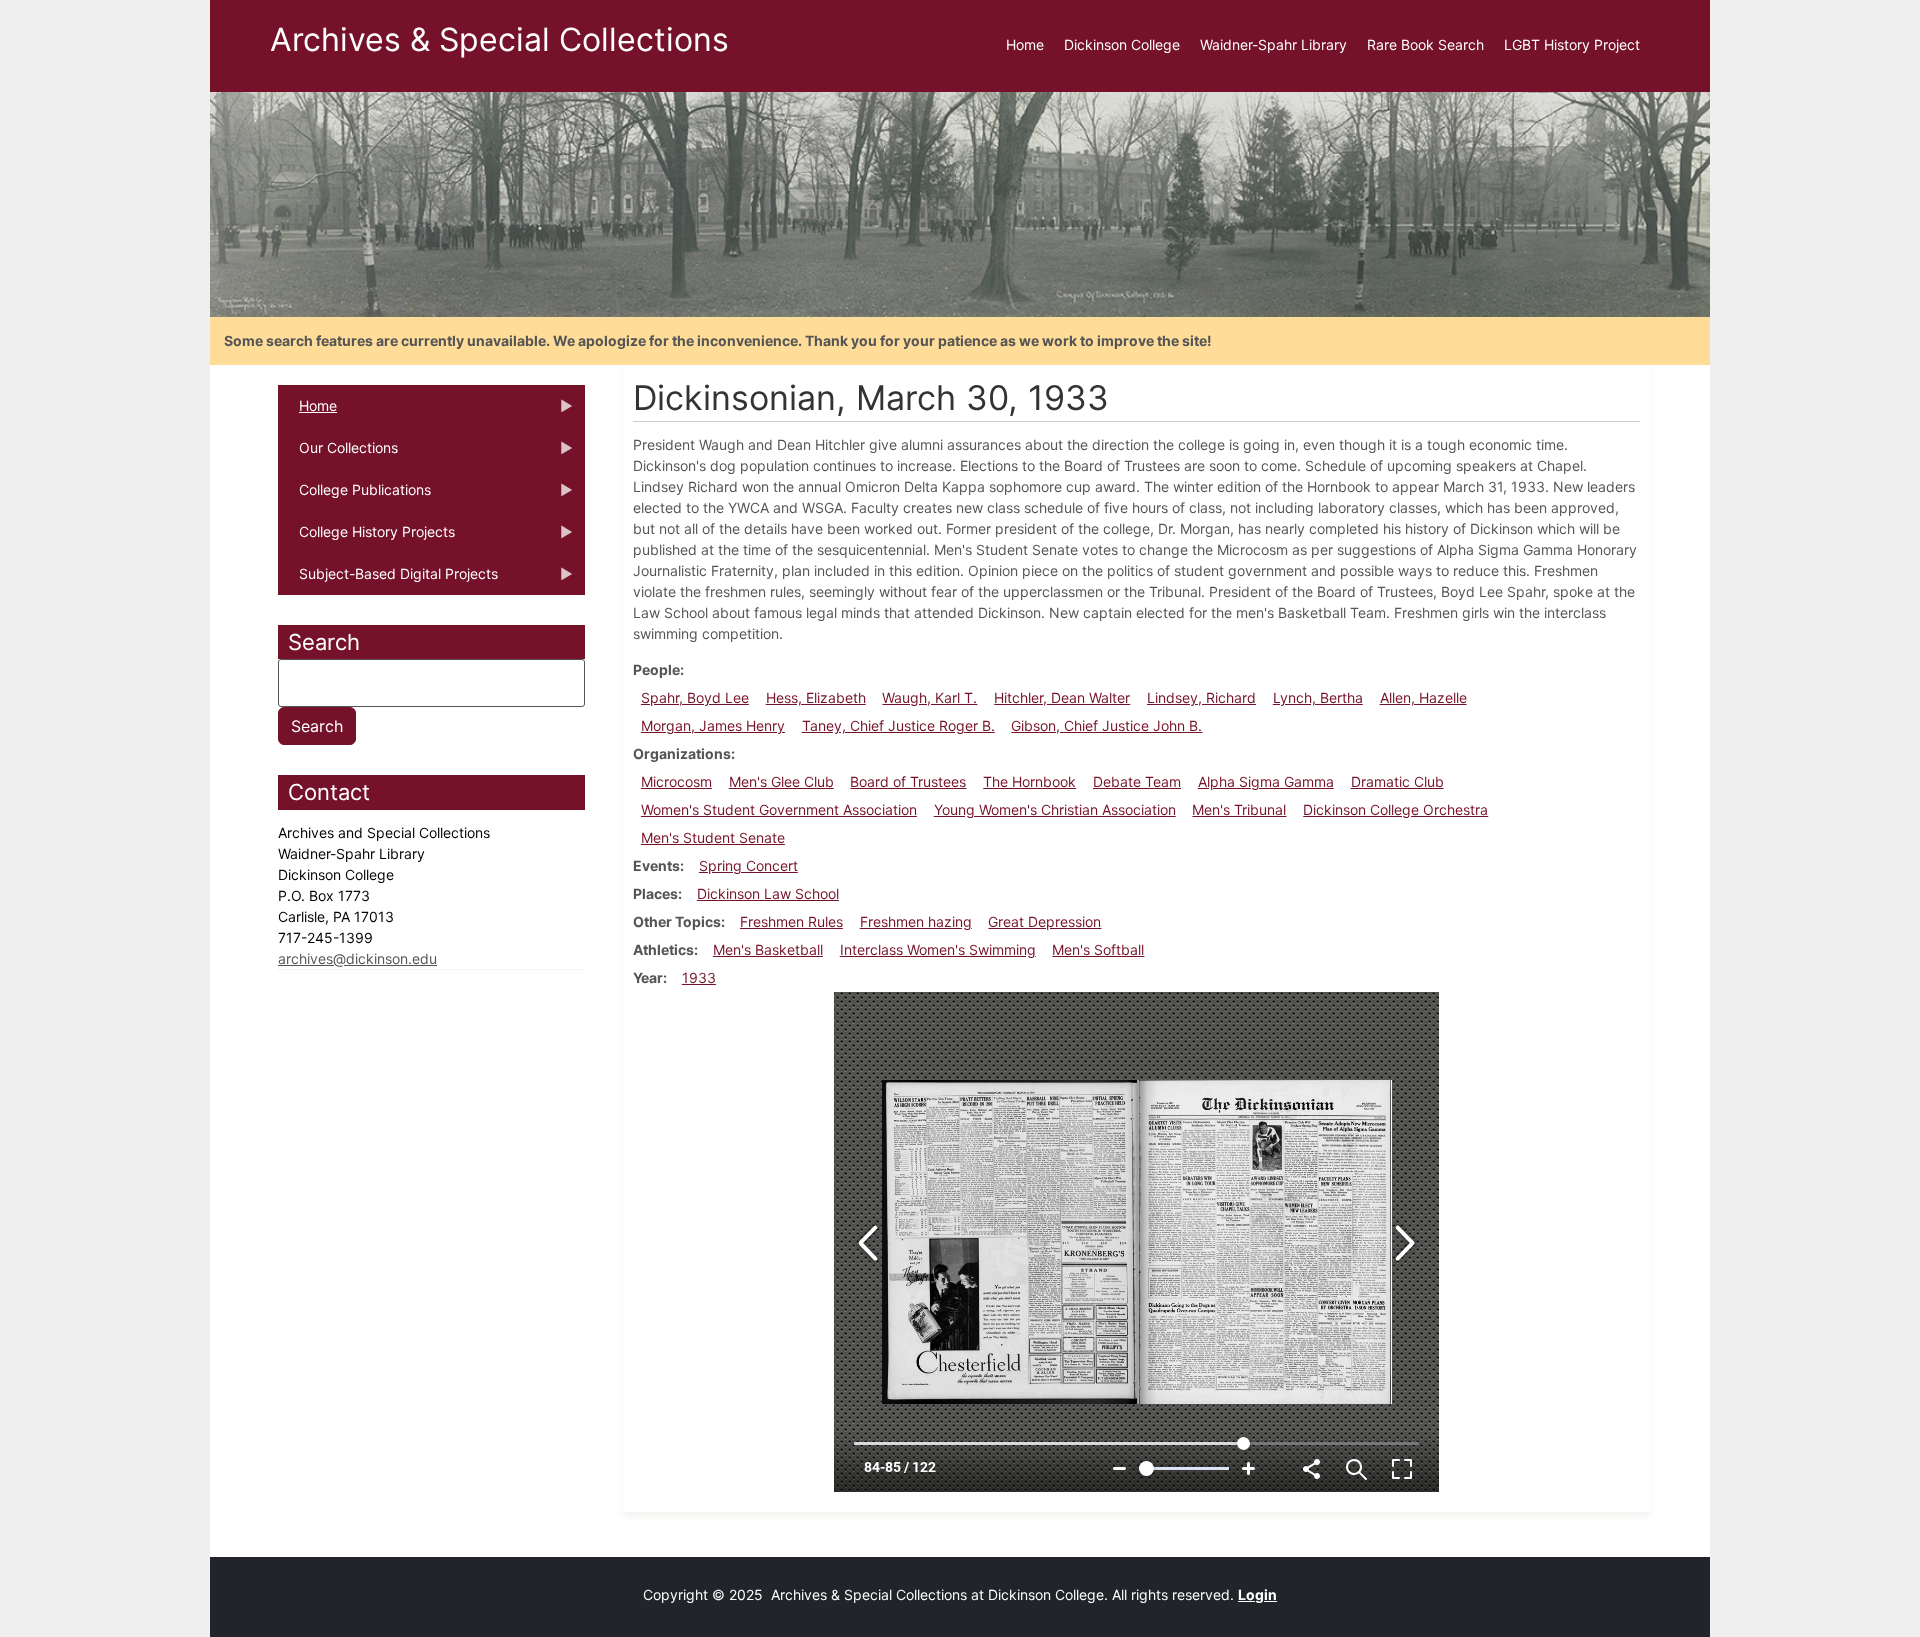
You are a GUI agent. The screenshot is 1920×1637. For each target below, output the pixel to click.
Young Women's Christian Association (1055, 809)
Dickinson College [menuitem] (1122, 44)
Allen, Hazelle (1423, 697)
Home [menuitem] (1025, 44)
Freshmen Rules (791, 921)
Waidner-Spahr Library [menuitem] (1273, 44)
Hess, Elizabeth (816, 697)
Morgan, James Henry (713, 725)
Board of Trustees (908, 781)
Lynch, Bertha (1318, 697)
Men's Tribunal (1239, 809)
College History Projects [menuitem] (366, 538)
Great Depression (1044, 921)
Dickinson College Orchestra (1395, 809)
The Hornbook (1029, 781)
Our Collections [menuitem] (338, 454)
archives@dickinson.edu (357, 958)
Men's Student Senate (713, 837)
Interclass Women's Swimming (938, 949)
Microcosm (676, 781)
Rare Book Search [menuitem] (1425, 44)
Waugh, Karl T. (929, 697)
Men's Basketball (768, 949)
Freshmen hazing (916, 921)
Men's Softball (1098, 949)
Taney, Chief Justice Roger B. (898, 725)
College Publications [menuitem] (354, 496)
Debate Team (1137, 781)
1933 (699, 977)
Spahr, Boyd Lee (695, 697)
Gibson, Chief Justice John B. (1106, 725)
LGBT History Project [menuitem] (1572, 44)
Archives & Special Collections (499, 39)
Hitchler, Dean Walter (1062, 697)
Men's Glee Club (781, 781)
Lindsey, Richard (1201, 697)
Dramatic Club (1397, 781)
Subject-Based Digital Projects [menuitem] (388, 580)
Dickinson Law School (768, 893)
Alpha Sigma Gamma (1266, 781)
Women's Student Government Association (779, 809)
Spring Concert (748, 865)
